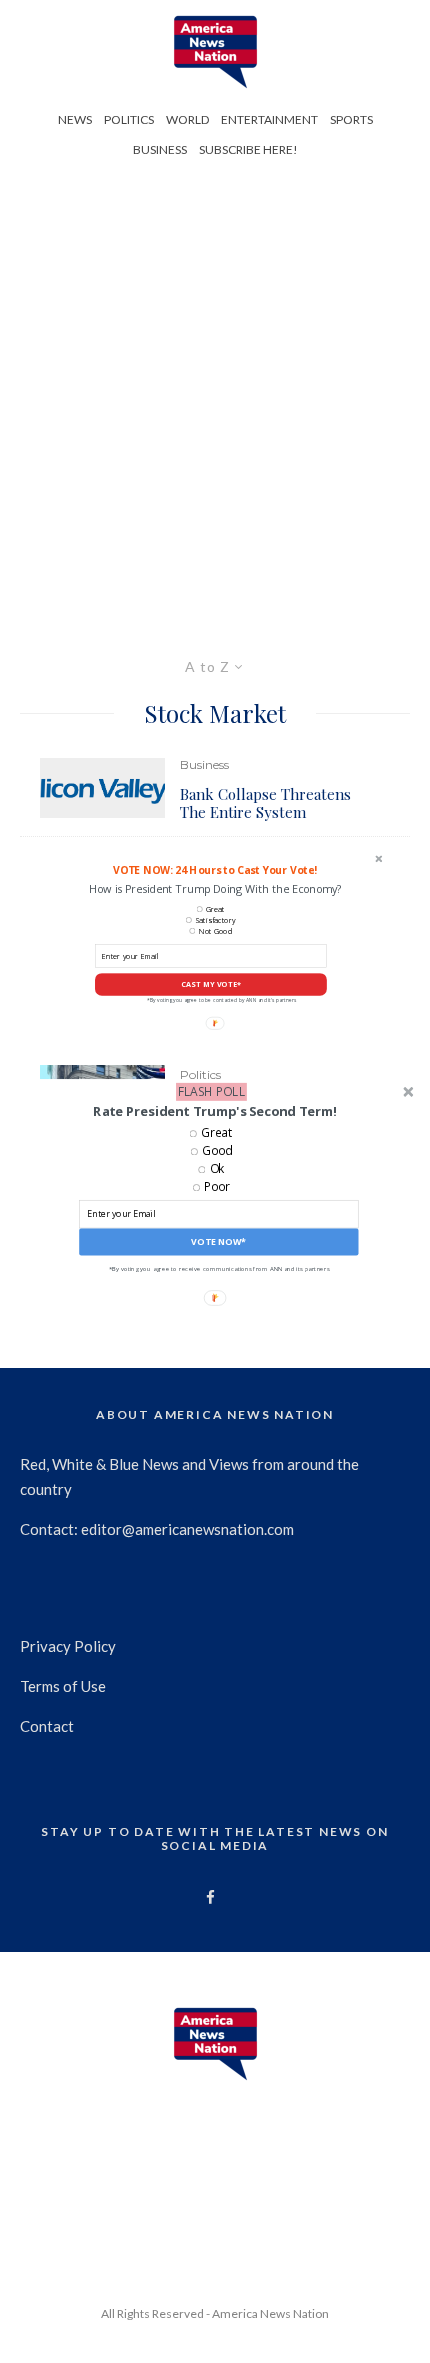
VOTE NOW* (218, 1241)
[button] (214, 1110)
